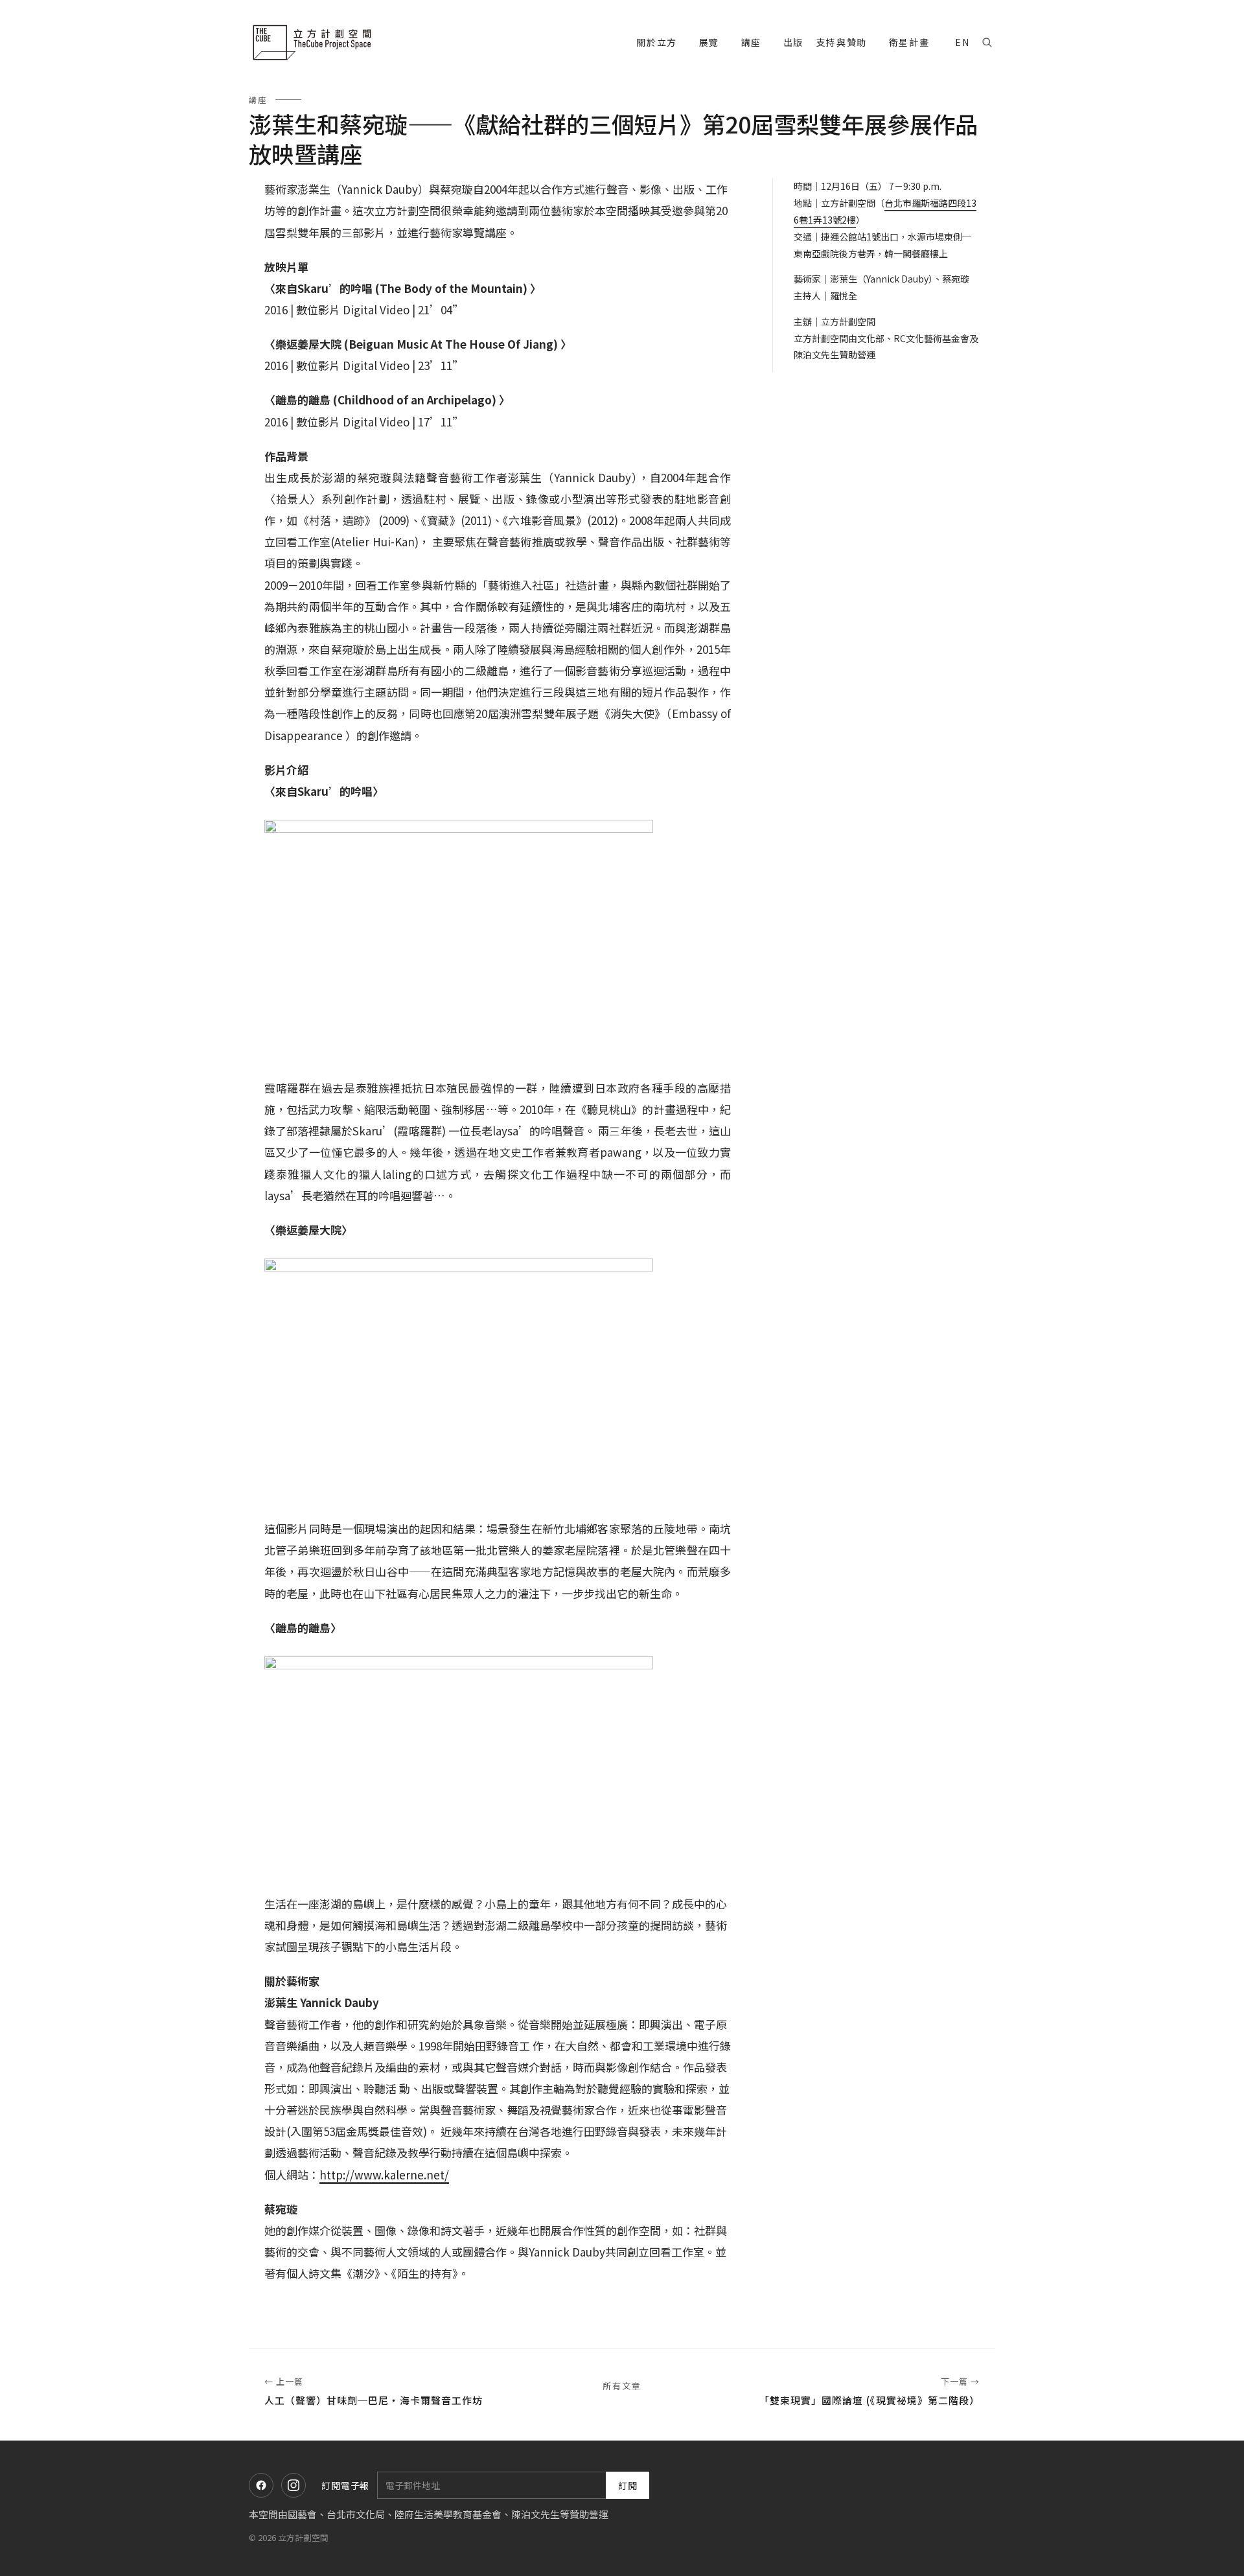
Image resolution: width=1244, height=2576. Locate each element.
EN (962, 42)
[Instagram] (294, 2485)
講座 (258, 99)
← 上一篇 (374, 2391)
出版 (793, 42)
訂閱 (628, 2485)
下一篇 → (870, 2391)
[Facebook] (261, 2485)
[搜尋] (987, 42)
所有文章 (622, 2386)
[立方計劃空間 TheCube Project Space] (314, 42)
